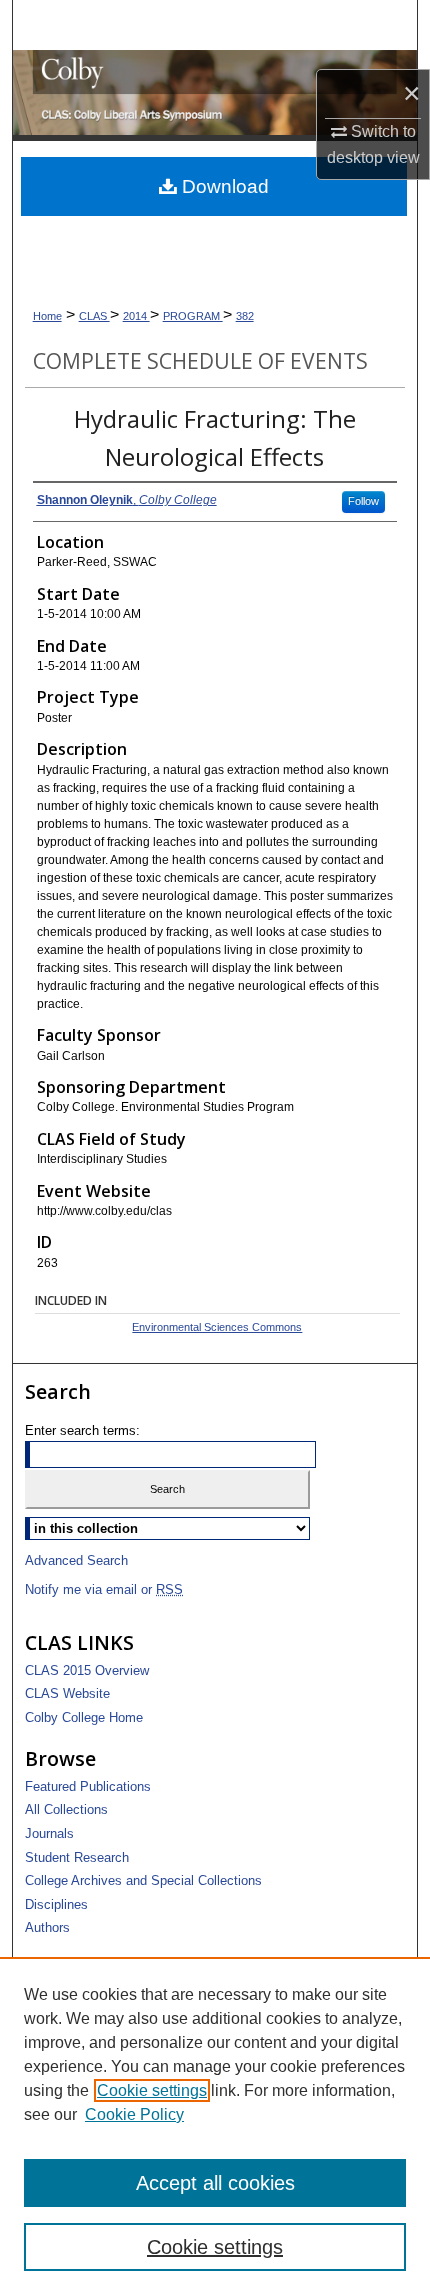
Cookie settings (152, 2090)
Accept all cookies (215, 2183)
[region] (215, 2126)
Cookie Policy (134, 2114)
